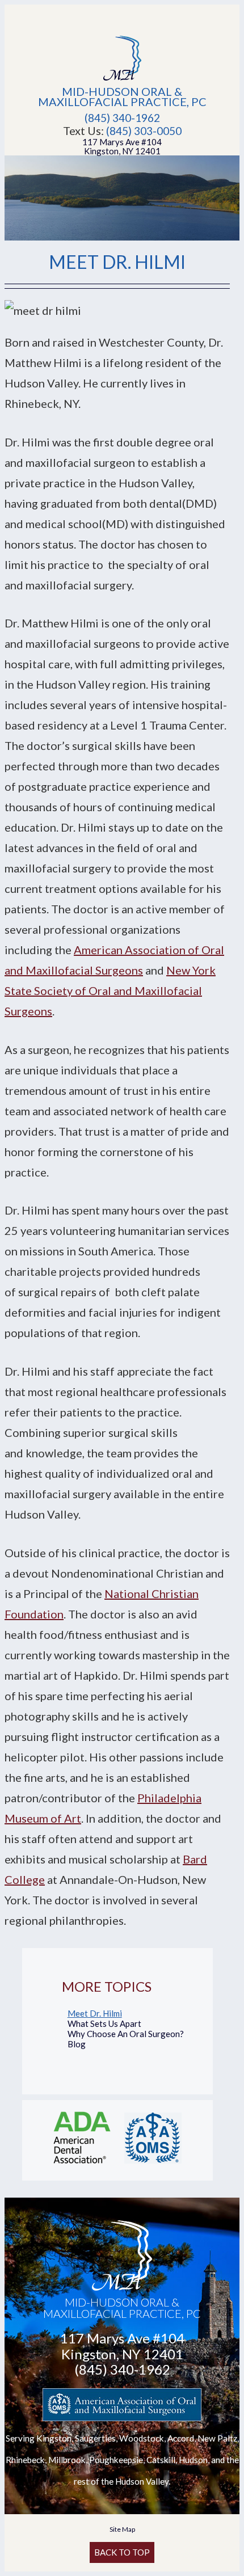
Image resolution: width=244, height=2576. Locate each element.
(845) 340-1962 (122, 118)
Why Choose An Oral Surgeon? (126, 2034)
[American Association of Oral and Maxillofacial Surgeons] (153, 2165)
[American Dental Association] (82, 2165)
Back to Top (122, 2552)
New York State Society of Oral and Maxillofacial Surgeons (110, 990)
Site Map (122, 2529)
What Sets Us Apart (104, 2023)
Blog (77, 2044)
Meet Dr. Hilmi (95, 2013)
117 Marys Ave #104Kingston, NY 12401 (122, 146)
